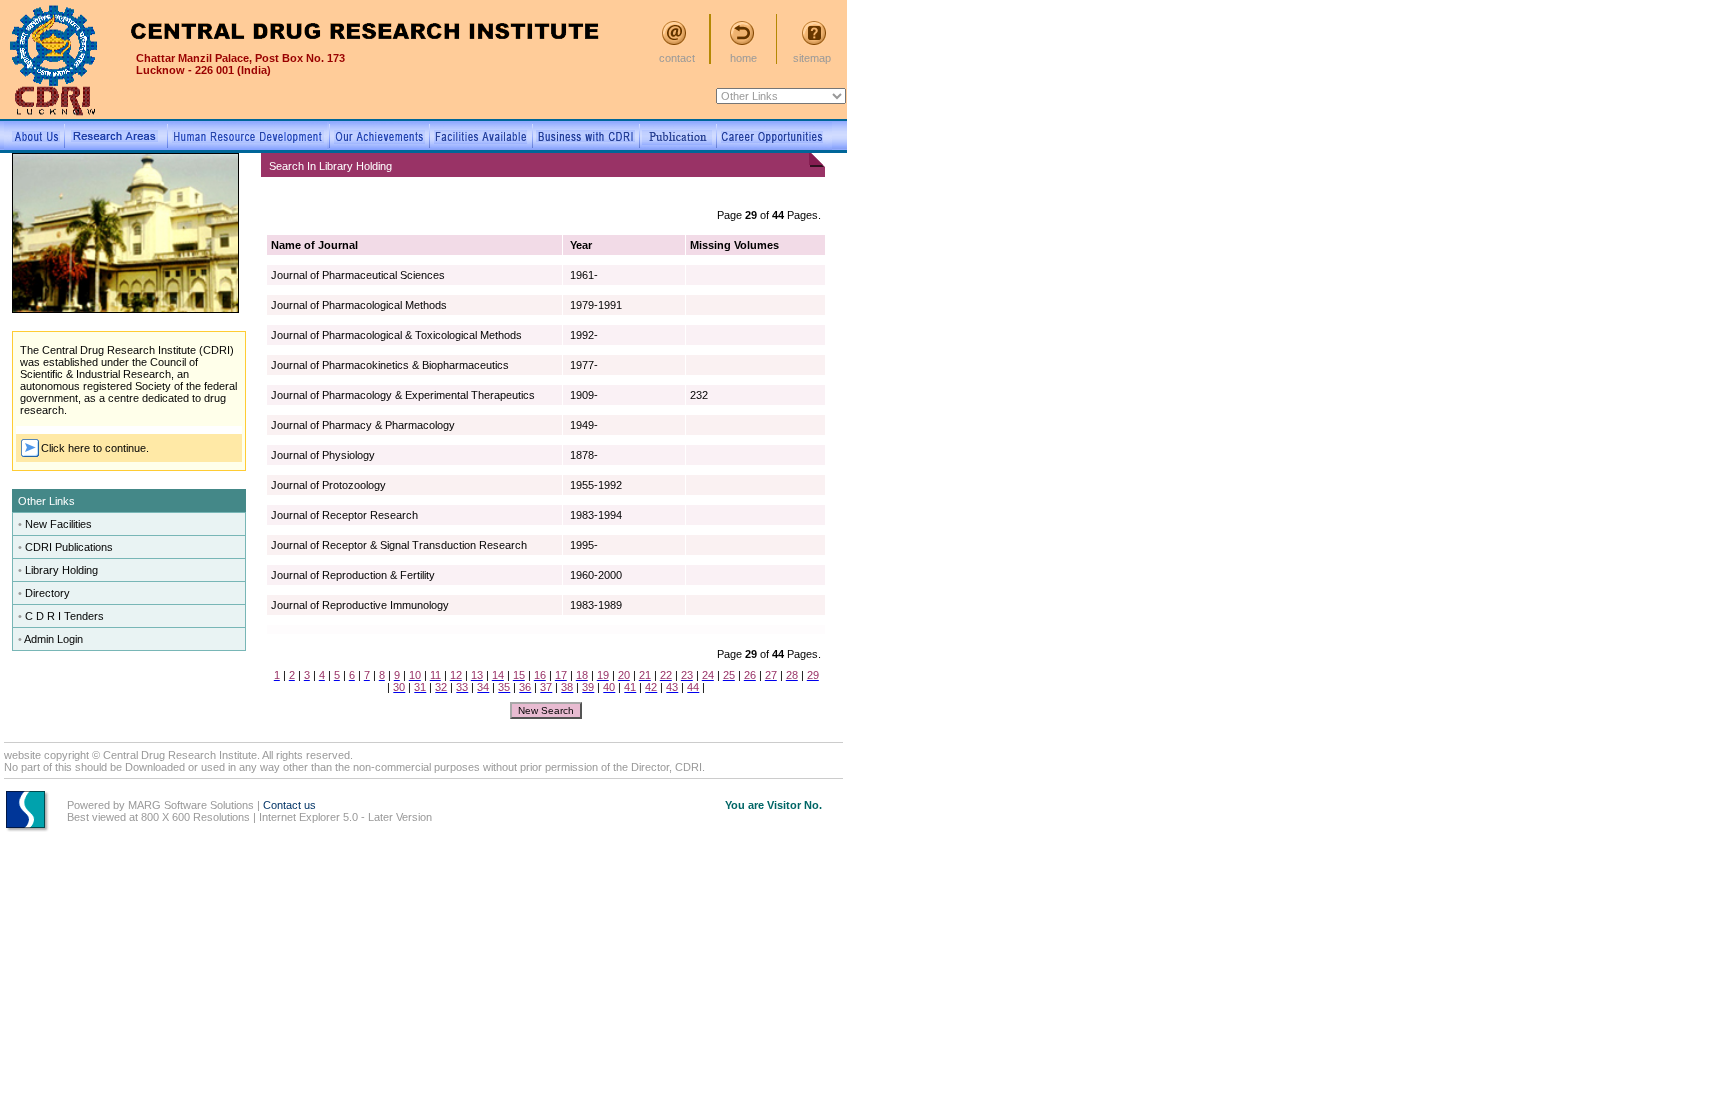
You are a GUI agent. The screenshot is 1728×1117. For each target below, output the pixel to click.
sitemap (812, 58)
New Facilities (58, 524)
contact (677, 58)
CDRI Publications (69, 547)
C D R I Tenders (64, 616)
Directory (47, 593)
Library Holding (61, 570)
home (743, 58)
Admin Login (53, 639)
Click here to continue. (95, 448)
